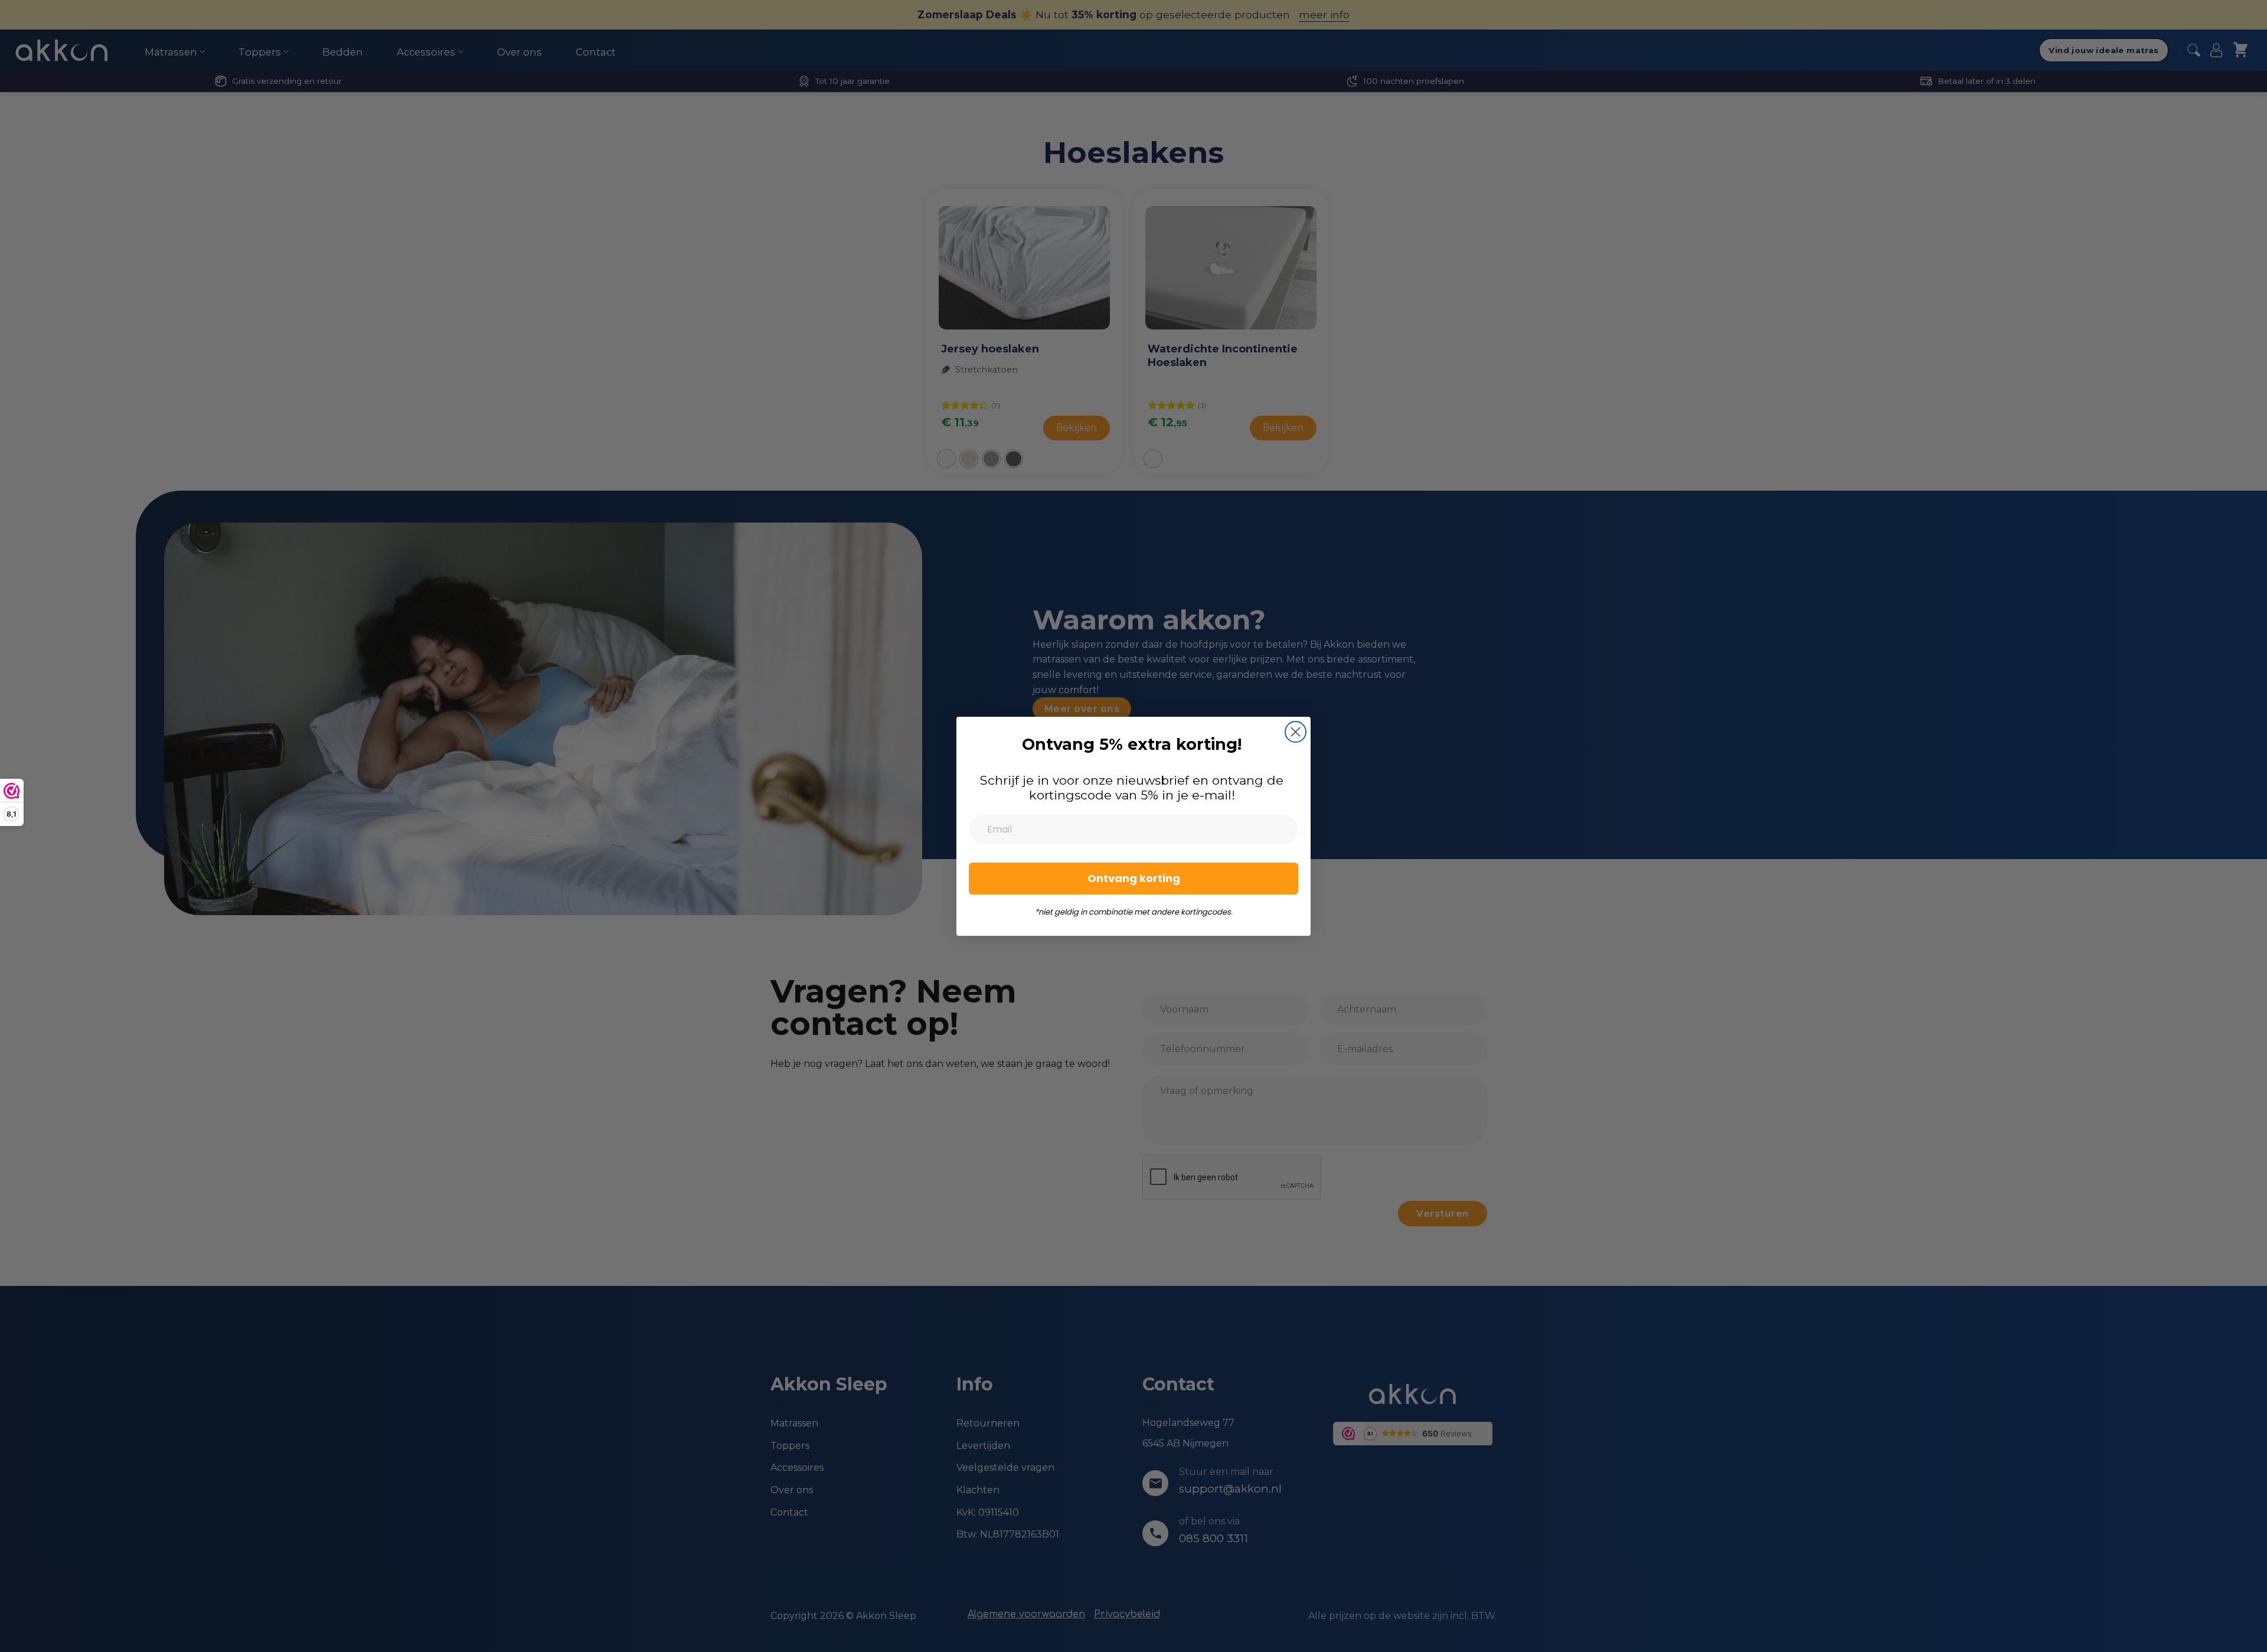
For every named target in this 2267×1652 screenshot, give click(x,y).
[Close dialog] (1296, 732)
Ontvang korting (1134, 878)
